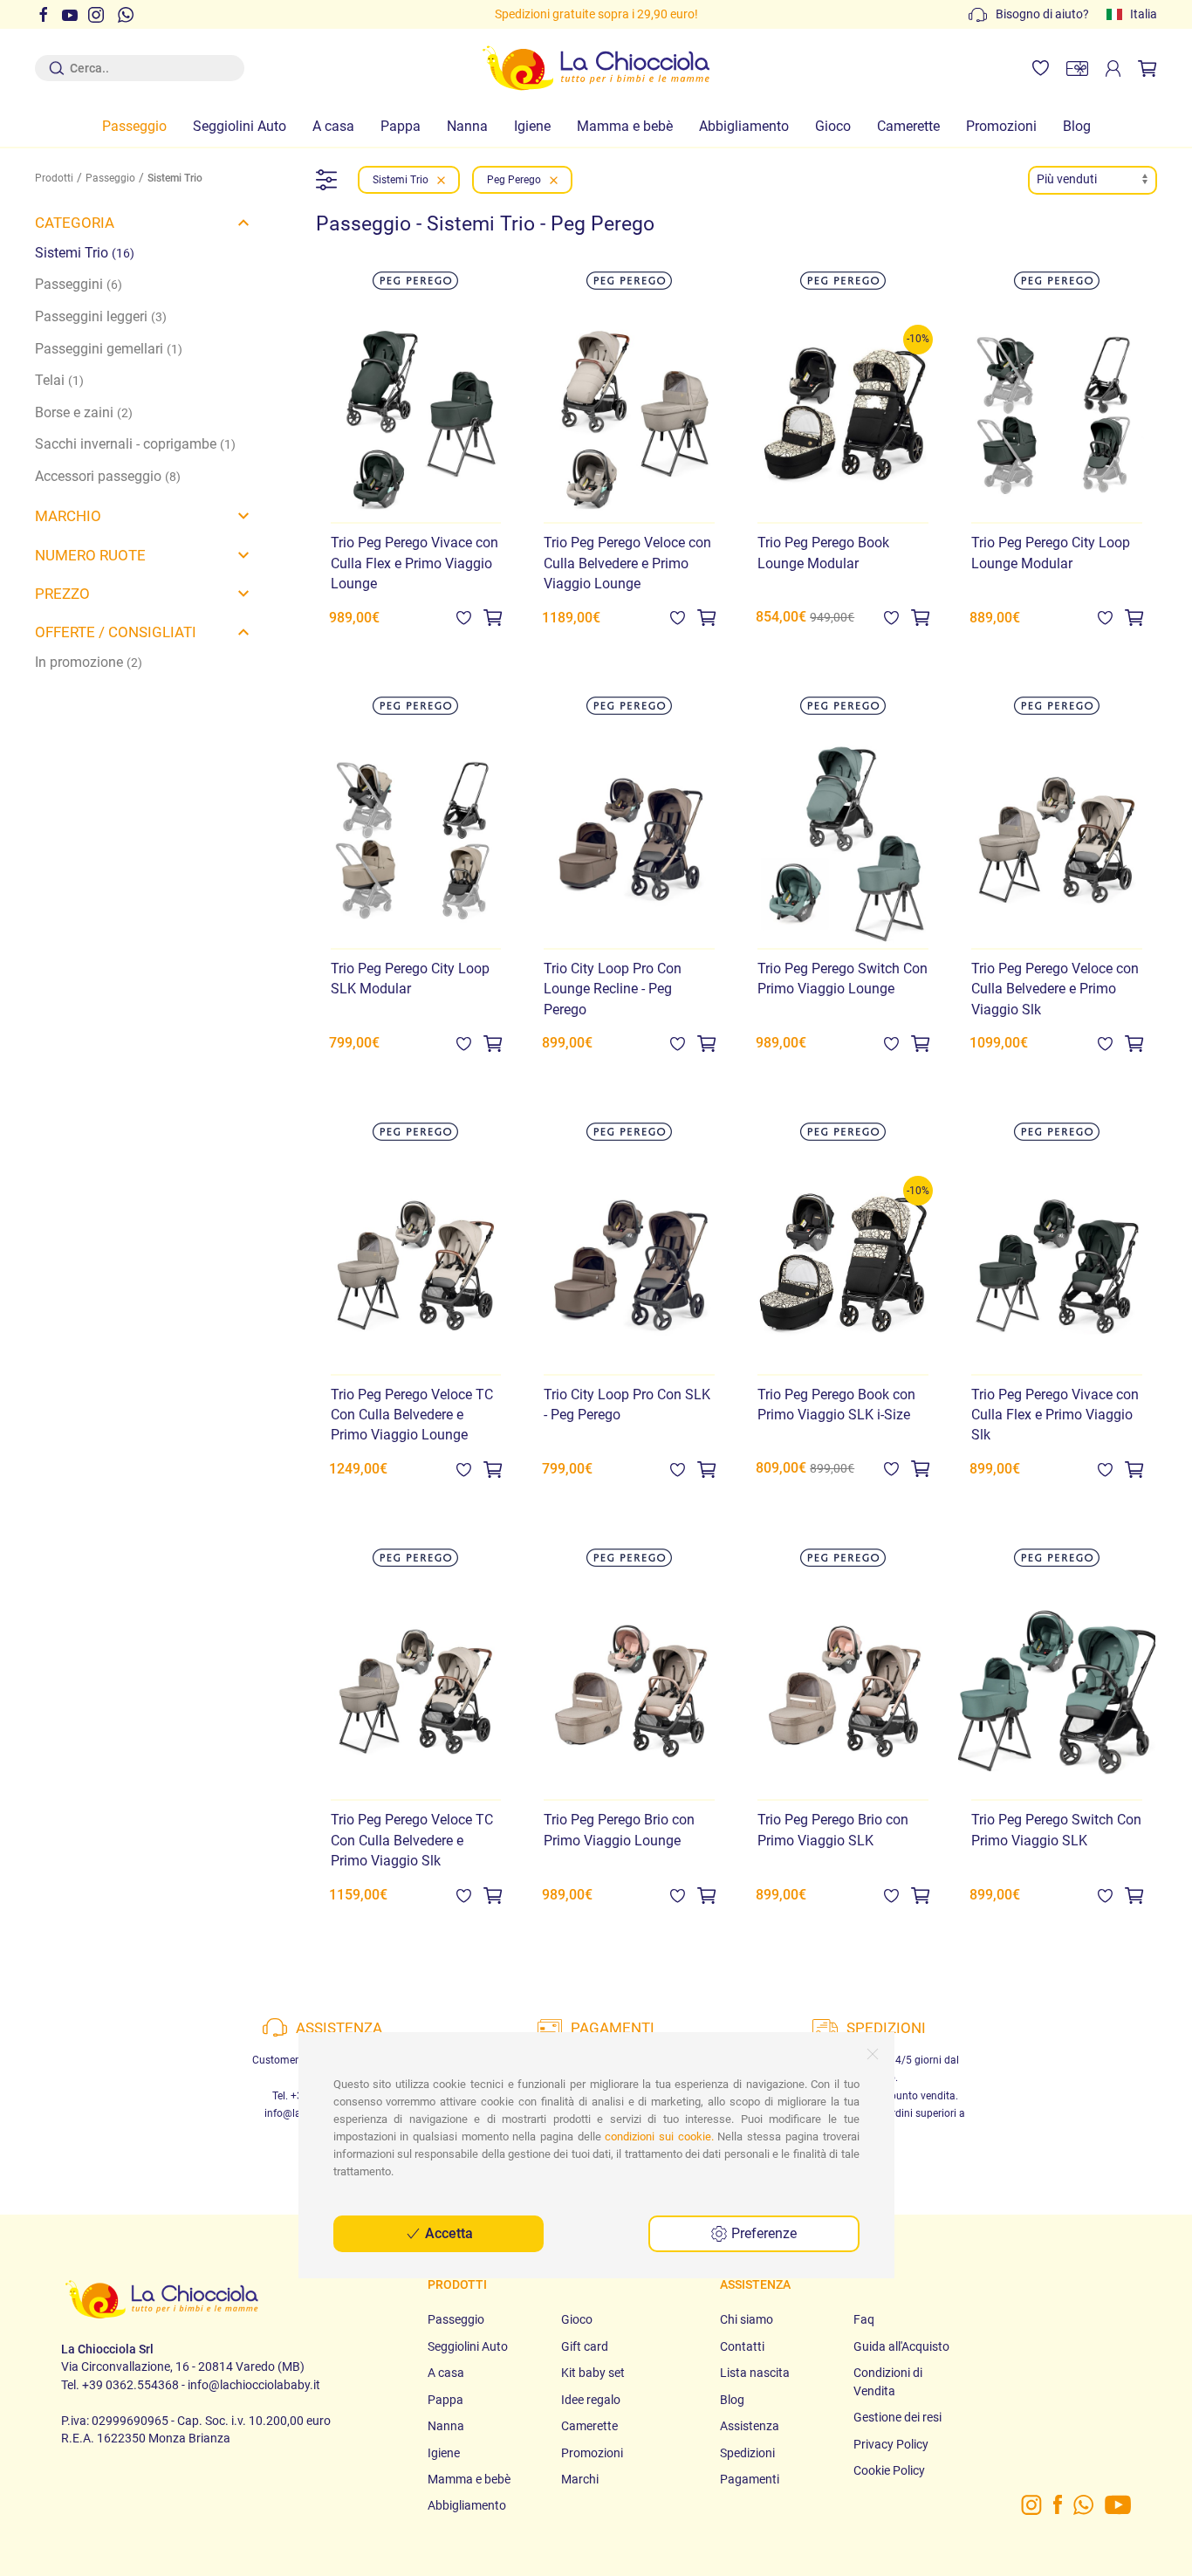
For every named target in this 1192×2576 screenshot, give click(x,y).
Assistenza (750, 2426)
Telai (59, 380)
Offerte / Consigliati (116, 632)
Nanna (467, 126)
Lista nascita (755, 2373)
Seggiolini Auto (240, 126)
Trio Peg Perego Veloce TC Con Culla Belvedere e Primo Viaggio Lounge (412, 1415)
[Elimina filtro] (441, 180)
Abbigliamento (744, 126)
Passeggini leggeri (101, 316)
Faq (864, 2319)
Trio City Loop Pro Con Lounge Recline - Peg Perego (613, 989)
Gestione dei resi (897, 2417)
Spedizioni (747, 2453)
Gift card (585, 2346)
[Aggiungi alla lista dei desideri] (464, 617)
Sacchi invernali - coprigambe (135, 444)
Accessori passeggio (108, 476)
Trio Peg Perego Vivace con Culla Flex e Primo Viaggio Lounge (414, 563)
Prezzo (62, 594)
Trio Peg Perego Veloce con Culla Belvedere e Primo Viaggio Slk (1055, 989)
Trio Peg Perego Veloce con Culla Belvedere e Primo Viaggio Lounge (627, 563)
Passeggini (79, 284)
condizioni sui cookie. (659, 2136)
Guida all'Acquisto (901, 2346)
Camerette (908, 126)
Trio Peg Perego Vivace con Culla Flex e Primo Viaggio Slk (1055, 1415)
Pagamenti (750, 2479)
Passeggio (134, 126)
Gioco (833, 126)
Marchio (68, 516)
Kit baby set (593, 2373)
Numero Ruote (90, 555)
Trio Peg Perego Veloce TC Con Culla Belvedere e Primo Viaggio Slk (412, 1840)
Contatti (742, 2346)
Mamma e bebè (625, 126)
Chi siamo (747, 2319)
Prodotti (54, 178)
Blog (1077, 126)
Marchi (580, 2479)
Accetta (447, 2233)
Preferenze (762, 2233)
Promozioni (1001, 126)
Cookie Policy (889, 2470)
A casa (333, 126)
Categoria (75, 223)
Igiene (532, 126)
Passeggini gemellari (109, 349)
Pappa (401, 126)
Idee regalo (591, 2400)
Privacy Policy (891, 2444)
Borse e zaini (84, 412)
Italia (1144, 14)
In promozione (89, 662)
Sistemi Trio (85, 253)
